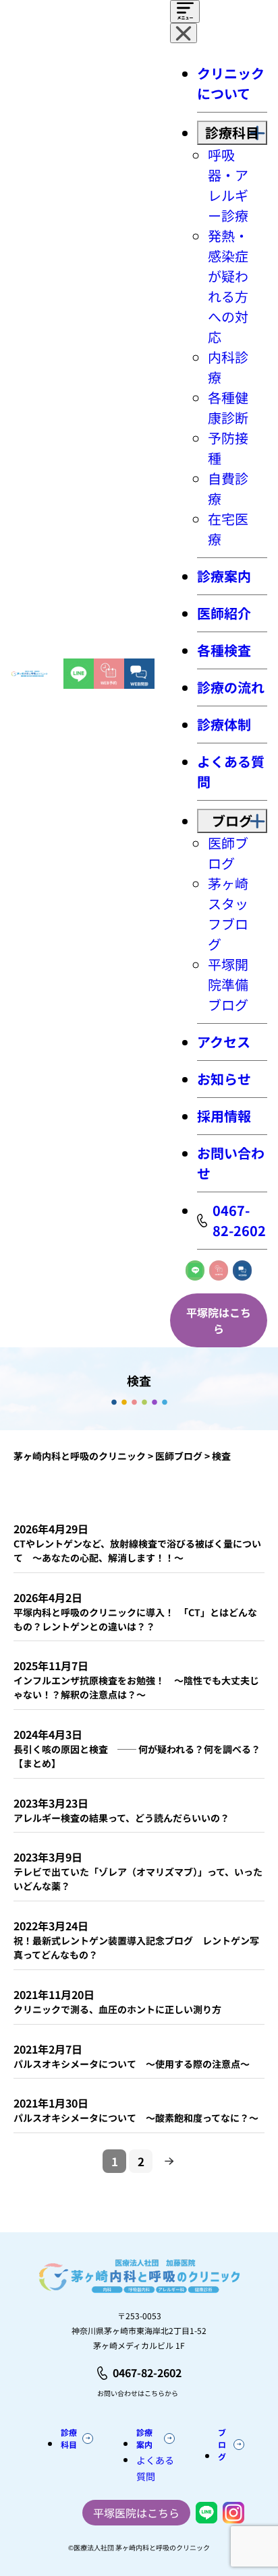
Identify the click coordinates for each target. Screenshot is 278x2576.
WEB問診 (242, 1270)
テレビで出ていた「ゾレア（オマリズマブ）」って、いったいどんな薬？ (138, 1879)
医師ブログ (179, 1456)
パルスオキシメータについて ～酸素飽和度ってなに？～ (136, 2118)
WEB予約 (219, 1270)
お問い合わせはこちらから (138, 2393)
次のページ (169, 2161)
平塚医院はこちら (136, 2513)
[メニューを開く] (185, 11)
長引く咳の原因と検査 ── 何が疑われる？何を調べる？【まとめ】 (137, 1756)
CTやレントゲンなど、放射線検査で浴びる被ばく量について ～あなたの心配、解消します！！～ (137, 1551)
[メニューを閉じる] (184, 33)
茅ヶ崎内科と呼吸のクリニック (80, 1456)
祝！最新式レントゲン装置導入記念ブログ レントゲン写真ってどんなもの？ (136, 1948)
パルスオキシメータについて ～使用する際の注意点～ (132, 2064)
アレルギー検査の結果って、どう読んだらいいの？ (121, 1818)
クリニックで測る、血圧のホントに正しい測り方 (117, 2009)
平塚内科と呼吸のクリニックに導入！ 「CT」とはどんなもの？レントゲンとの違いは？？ (135, 1619)
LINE (195, 1270)
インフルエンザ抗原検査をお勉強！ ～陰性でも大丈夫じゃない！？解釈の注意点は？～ (136, 1687)
